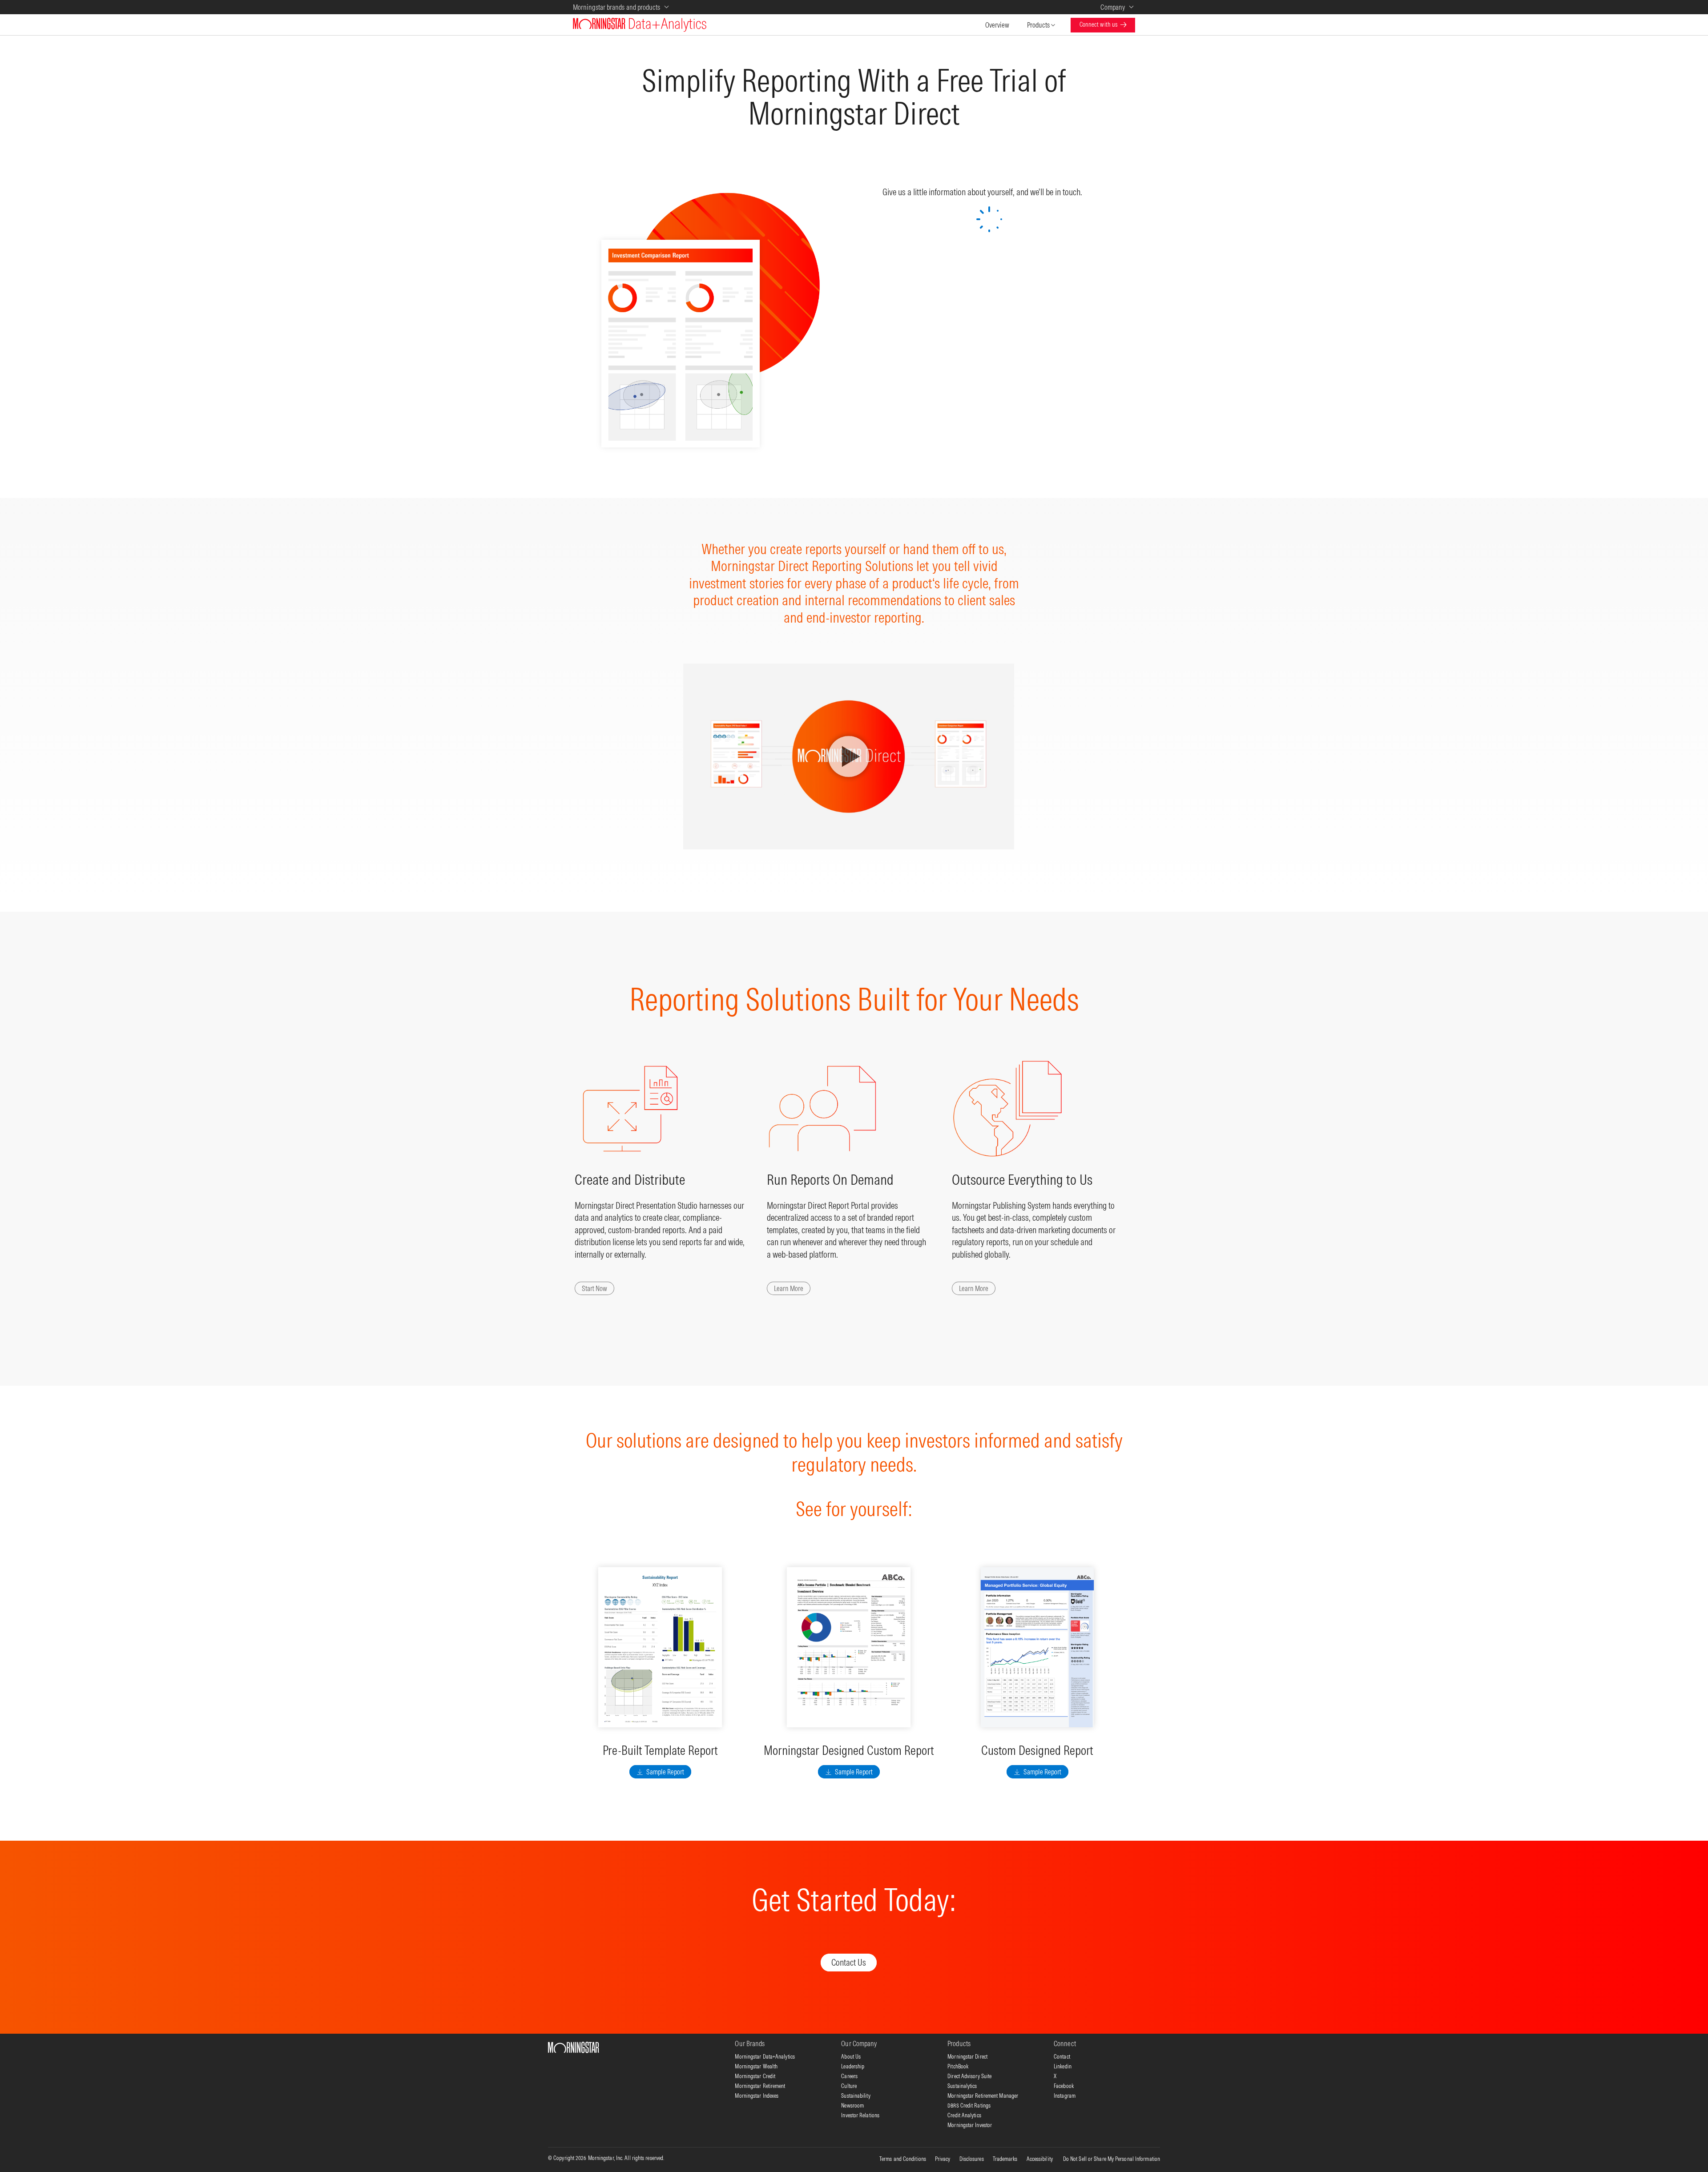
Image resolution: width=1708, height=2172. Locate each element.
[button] (594, 1288)
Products (1038, 25)
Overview (997, 25)
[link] (974, 1288)
